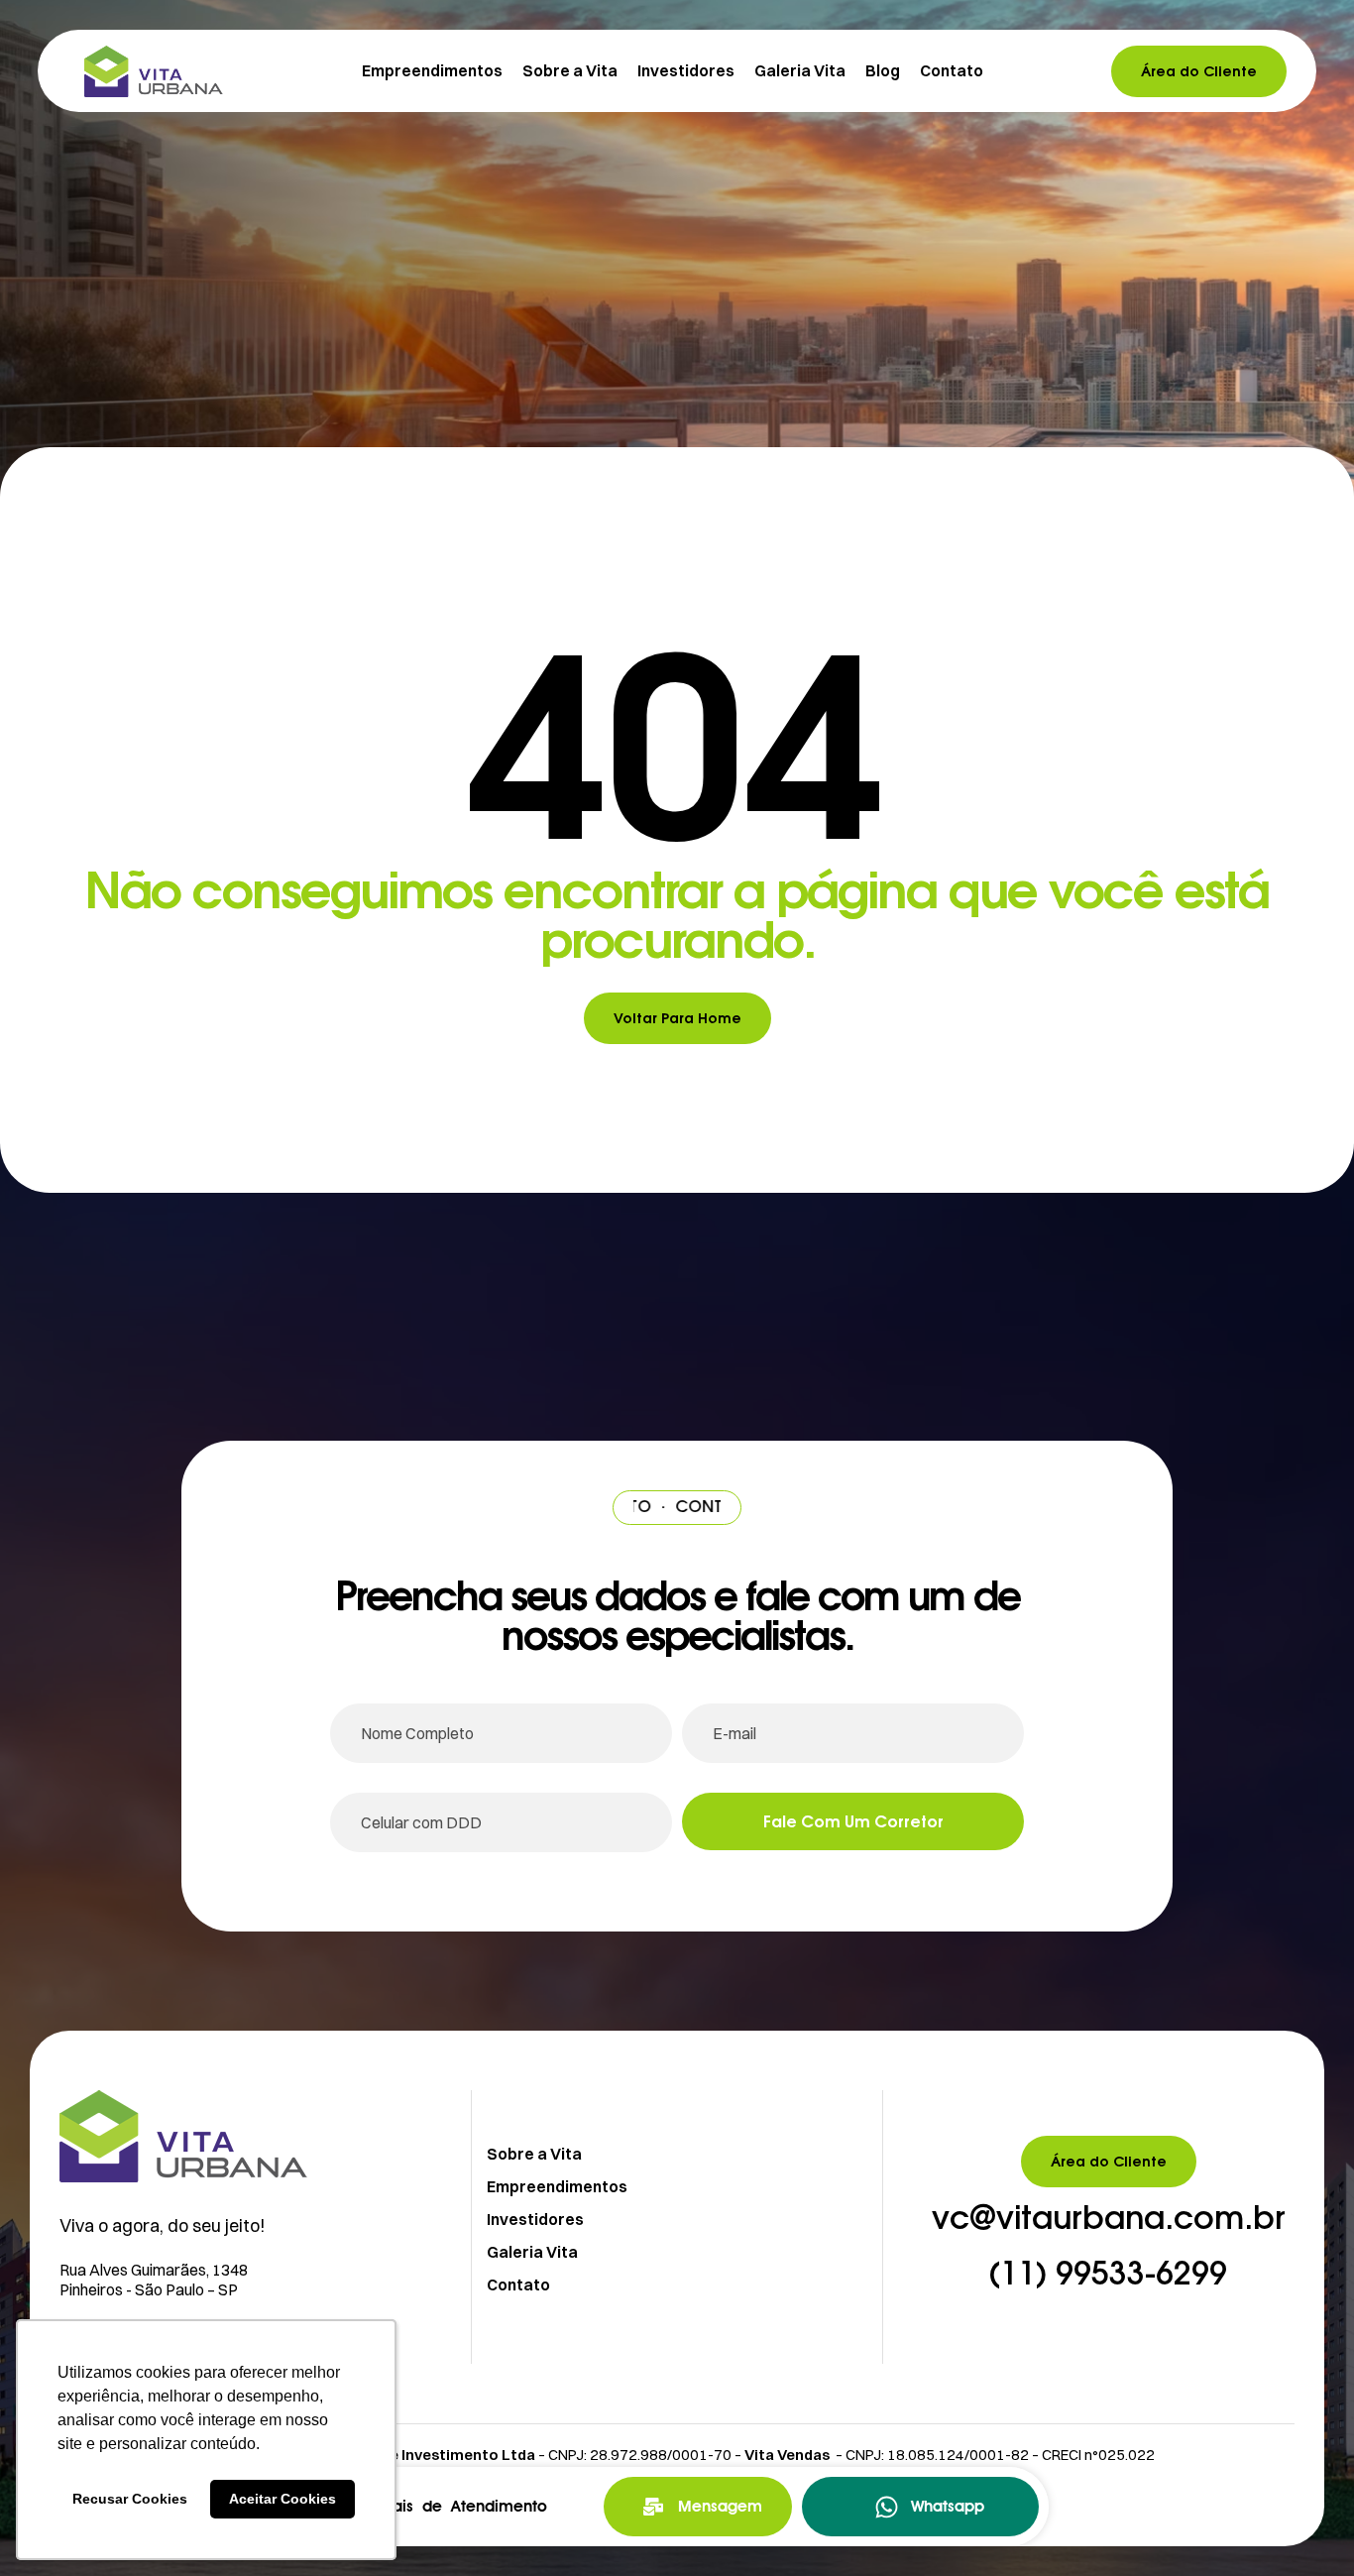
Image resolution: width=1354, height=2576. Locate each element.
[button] (1109, 2219)
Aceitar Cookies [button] (282, 2499)
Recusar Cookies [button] (130, 2499)
